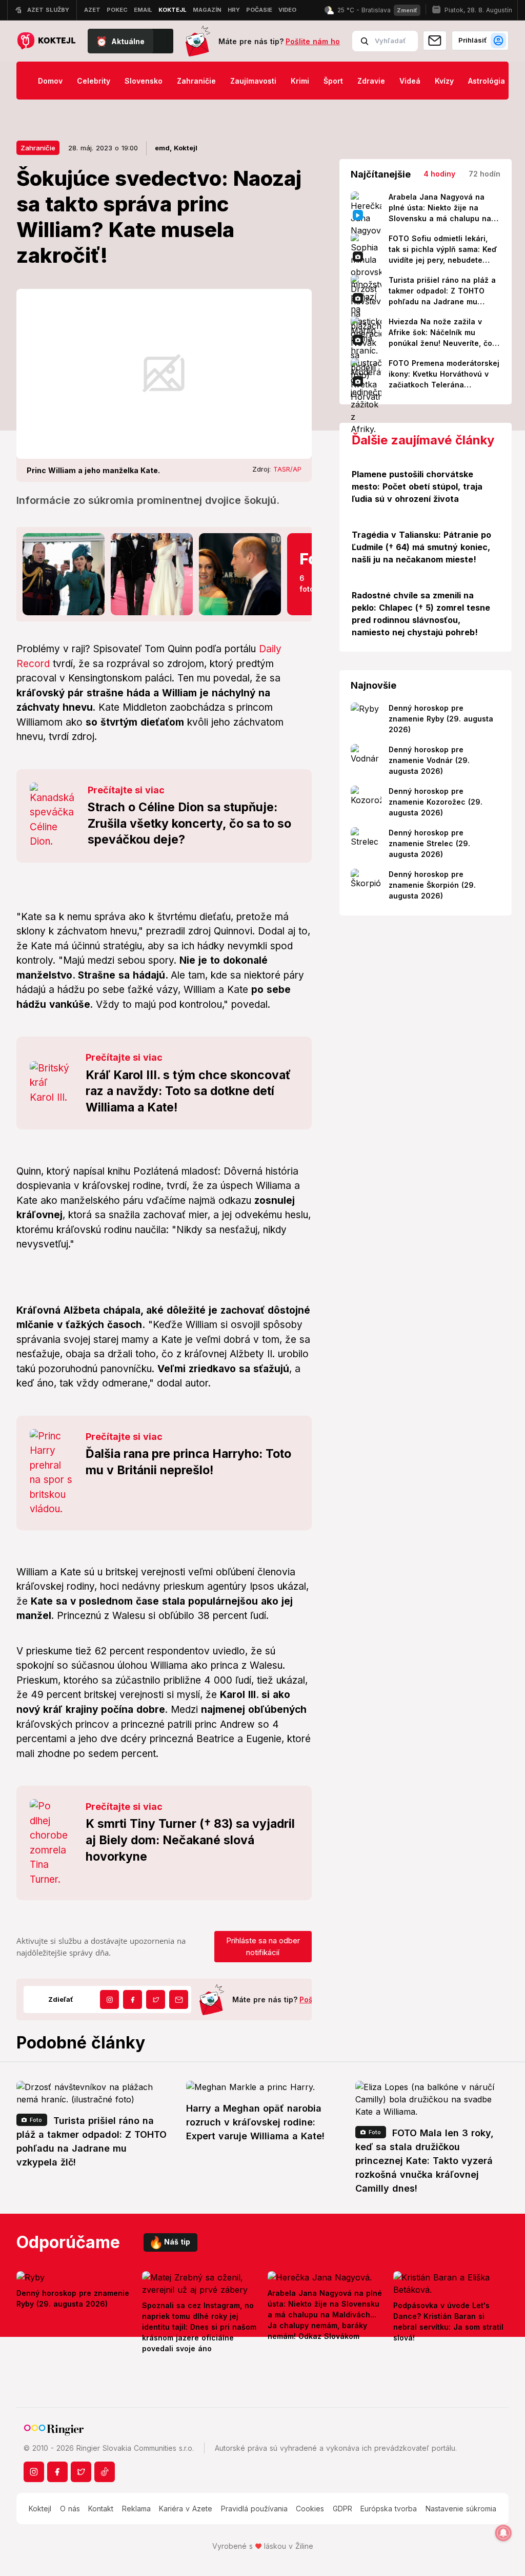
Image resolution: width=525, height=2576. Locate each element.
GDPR (342, 2509)
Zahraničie (196, 81)
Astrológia (487, 81)
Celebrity (94, 81)
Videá (410, 81)
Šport (333, 81)
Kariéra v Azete (186, 2509)
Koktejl (40, 2509)
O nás (70, 2509)
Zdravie (371, 81)
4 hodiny (439, 174)
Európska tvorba (389, 2509)
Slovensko (144, 81)
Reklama (136, 2509)
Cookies (310, 2509)
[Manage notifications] (503, 2533)
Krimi (300, 81)
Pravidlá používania (254, 2509)
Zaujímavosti (253, 81)
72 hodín (484, 174)
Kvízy (444, 81)
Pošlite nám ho (313, 41)
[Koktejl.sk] (46, 41)
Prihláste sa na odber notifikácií (263, 1946)
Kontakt (101, 2509)
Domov (50, 81)
